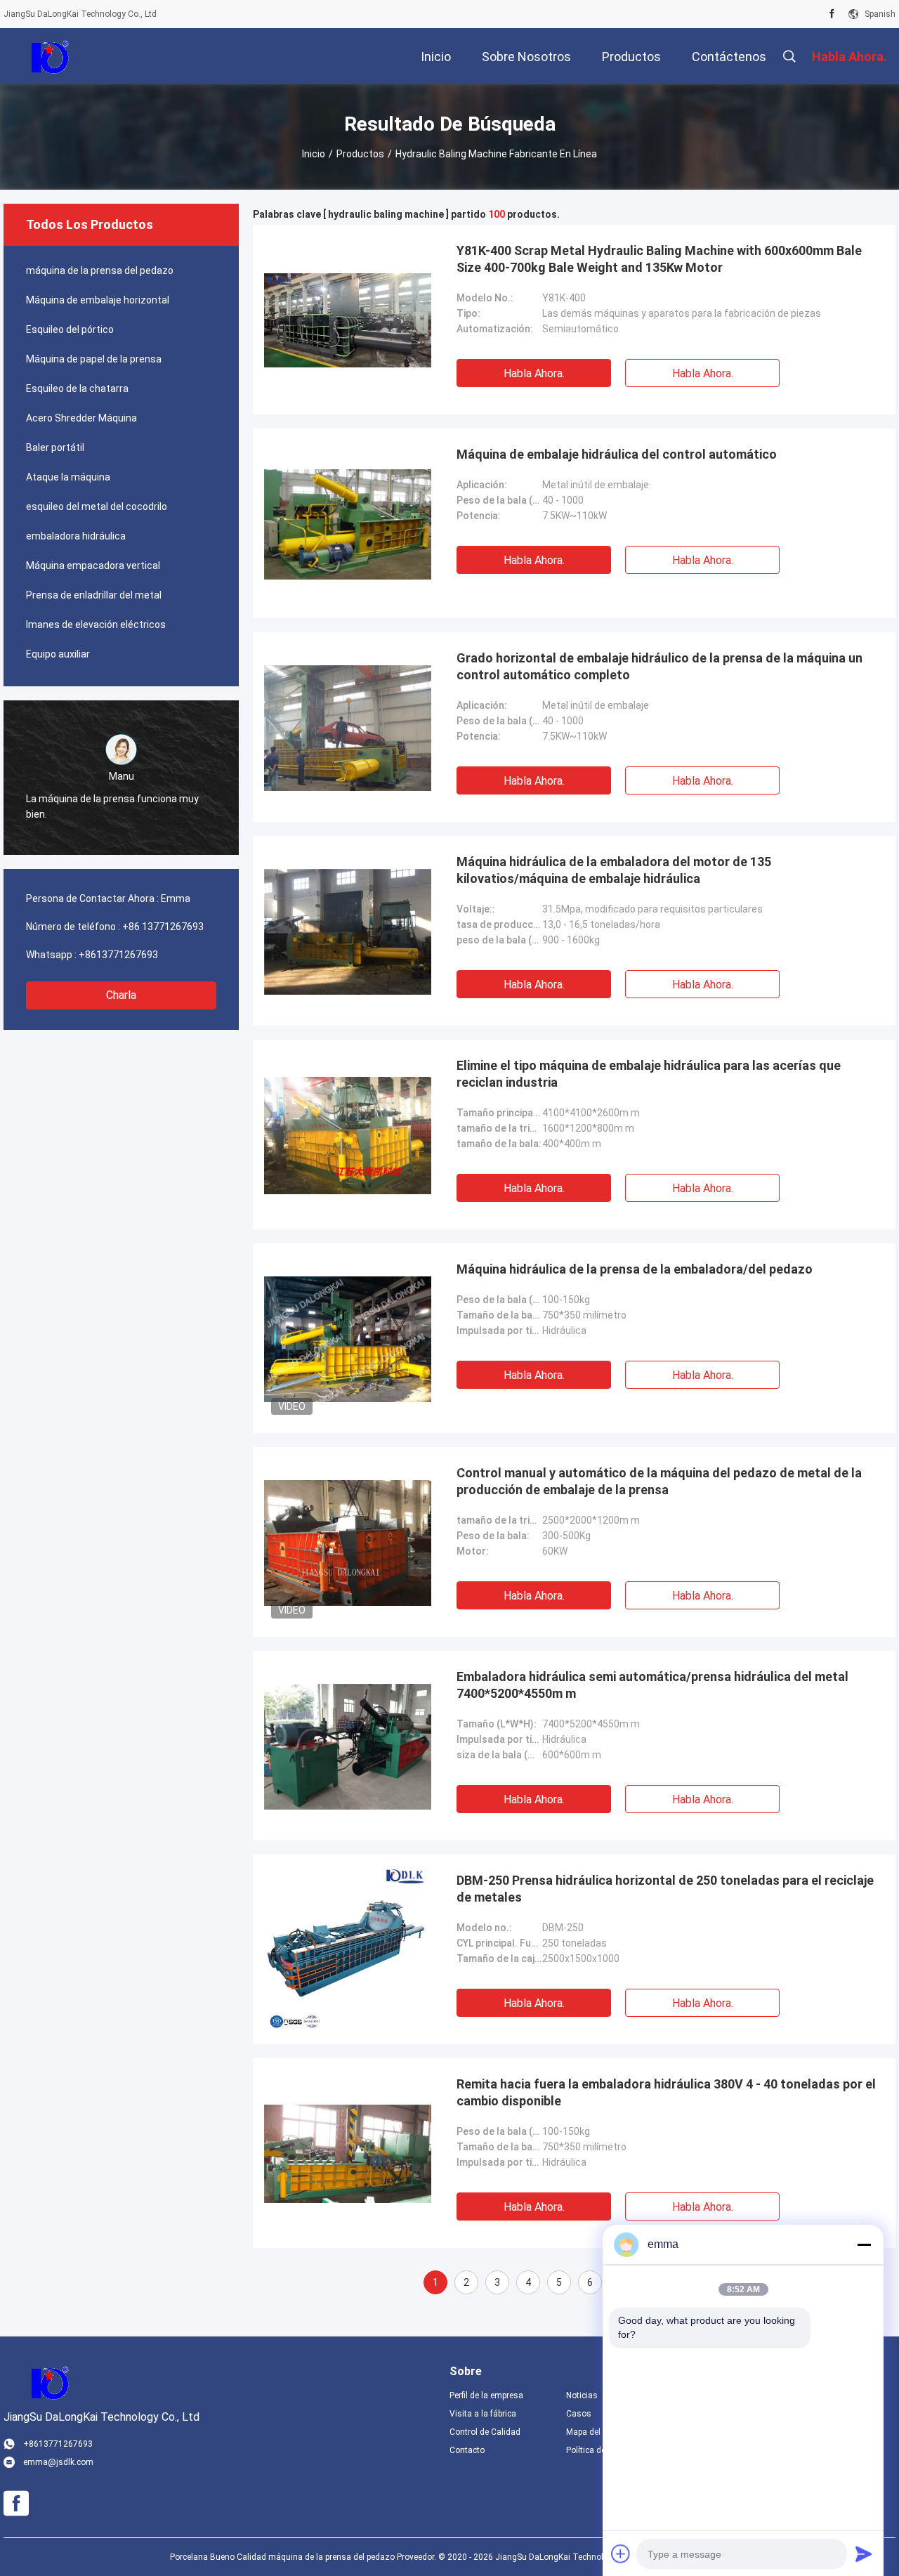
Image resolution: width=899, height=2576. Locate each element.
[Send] (864, 2554)
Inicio (314, 154)
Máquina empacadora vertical (93, 565)
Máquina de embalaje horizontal (98, 300)
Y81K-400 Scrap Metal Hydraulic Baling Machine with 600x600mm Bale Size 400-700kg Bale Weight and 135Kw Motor (659, 259)
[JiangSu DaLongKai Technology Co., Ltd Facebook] (832, 14)
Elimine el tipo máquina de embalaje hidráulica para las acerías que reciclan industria (649, 1074)
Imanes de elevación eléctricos (96, 625)
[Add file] (621, 2554)
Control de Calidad (485, 2432)
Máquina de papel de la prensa (94, 359)
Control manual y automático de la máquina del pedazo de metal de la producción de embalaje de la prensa (659, 1481)
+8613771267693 (118, 955)
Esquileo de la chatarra (77, 388)
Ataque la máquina (68, 477)
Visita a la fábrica (483, 2414)
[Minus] (864, 2244)
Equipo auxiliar (58, 654)
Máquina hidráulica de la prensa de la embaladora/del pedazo (635, 1269)
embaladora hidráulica (76, 536)
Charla (121, 995)
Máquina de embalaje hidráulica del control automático (617, 454)
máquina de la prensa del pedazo (100, 270)
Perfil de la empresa (486, 2395)
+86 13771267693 (163, 927)
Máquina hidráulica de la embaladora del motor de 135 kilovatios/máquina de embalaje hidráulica (614, 870)
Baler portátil (55, 447)
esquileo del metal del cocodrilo (97, 506)
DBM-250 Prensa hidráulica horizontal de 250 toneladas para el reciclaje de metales (665, 1889)
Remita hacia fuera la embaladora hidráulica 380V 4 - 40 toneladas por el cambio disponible (666, 2092)
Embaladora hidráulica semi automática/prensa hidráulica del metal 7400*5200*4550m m (652, 1685)
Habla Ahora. (534, 373)
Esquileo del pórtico (70, 329)
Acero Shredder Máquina (81, 418)
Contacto (467, 2450)
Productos (360, 154)
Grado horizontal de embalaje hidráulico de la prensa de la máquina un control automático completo (660, 666)
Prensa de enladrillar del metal (94, 595)
